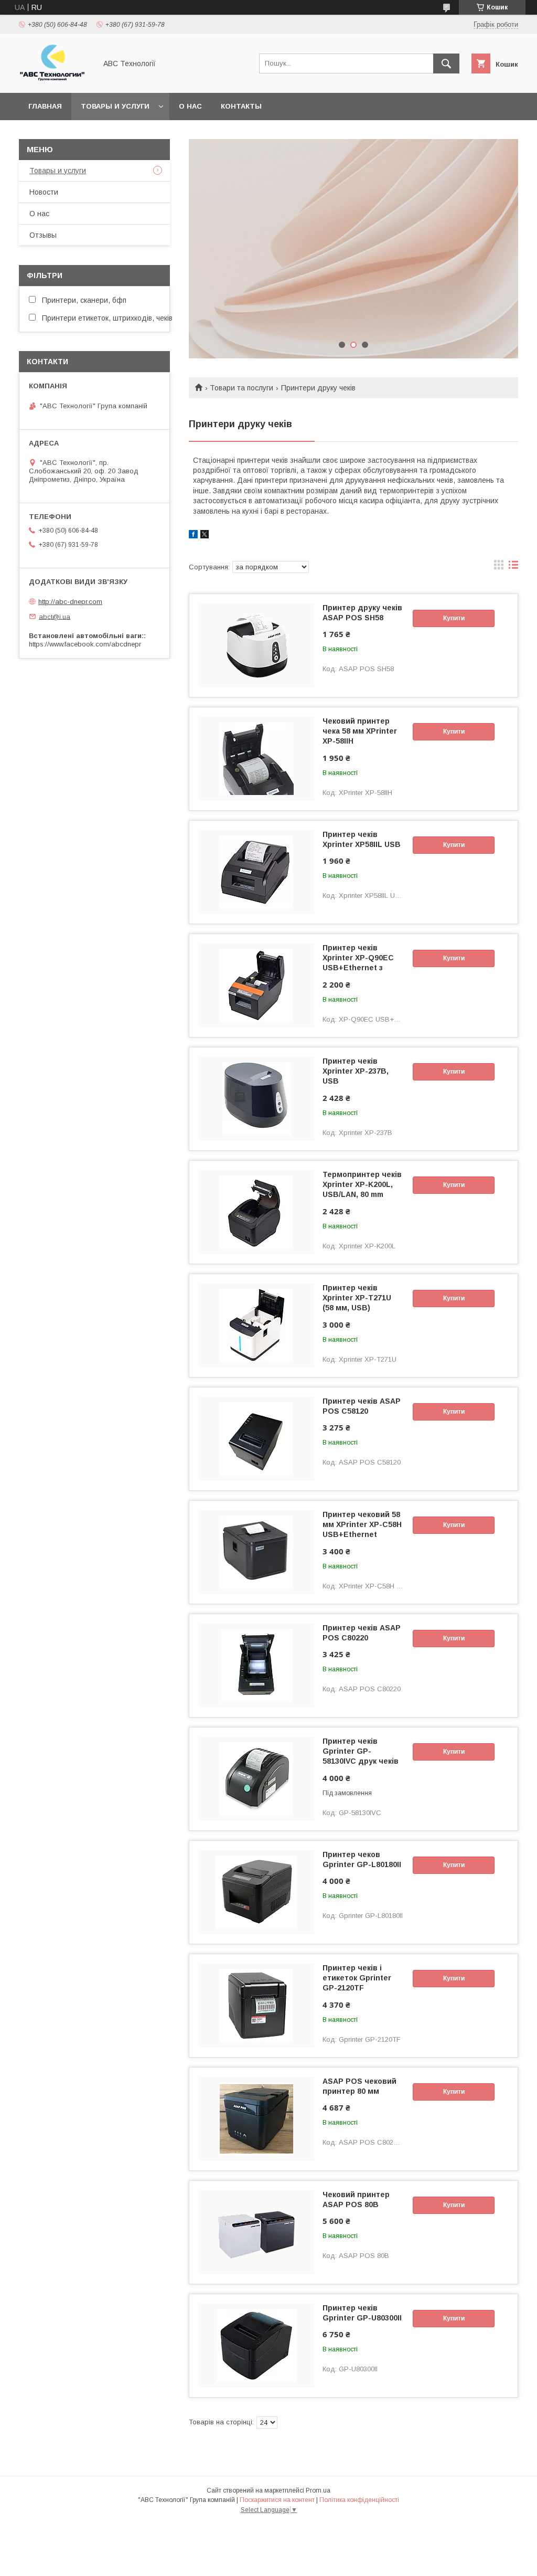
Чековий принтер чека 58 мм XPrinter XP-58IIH (360, 731)
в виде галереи (499, 567)
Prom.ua (318, 2490)
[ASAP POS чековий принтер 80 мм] (256, 2119)
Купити (454, 618)
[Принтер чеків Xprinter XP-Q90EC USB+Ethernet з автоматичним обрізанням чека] (256, 985)
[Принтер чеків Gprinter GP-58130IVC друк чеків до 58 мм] (256, 1779)
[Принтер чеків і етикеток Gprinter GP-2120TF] (256, 2006)
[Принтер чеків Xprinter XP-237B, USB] (256, 1099)
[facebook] (193, 536)
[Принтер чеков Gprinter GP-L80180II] (256, 1892)
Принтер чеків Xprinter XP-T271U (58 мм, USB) (357, 1298)
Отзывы (43, 235)
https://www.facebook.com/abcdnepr (85, 644)
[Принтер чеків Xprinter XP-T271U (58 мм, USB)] (256, 1326)
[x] (205, 536)
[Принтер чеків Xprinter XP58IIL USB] (256, 872)
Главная (45, 106)
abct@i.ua (55, 616)
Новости (44, 192)
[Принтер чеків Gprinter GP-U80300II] (256, 2346)
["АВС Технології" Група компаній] (55, 79)
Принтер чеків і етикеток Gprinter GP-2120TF (357, 1978)
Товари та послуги (241, 388)
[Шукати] (446, 63)
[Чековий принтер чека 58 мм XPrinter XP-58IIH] (256, 759)
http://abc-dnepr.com (70, 602)
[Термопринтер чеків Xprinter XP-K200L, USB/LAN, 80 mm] (256, 1212)
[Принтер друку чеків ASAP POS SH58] (256, 645)
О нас (190, 106)
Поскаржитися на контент (277, 2500)
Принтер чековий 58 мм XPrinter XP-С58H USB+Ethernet (362, 1524)
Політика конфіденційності (359, 2500)
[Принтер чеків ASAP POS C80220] (256, 1666)
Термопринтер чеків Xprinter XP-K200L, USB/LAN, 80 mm (362, 1184)
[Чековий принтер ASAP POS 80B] (256, 2232)
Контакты (241, 106)
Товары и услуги (115, 106)
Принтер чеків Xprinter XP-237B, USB (356, 1071)
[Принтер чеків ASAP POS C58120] (256, 1439)
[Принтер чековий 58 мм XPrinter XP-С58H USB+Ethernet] (256, 1552)
